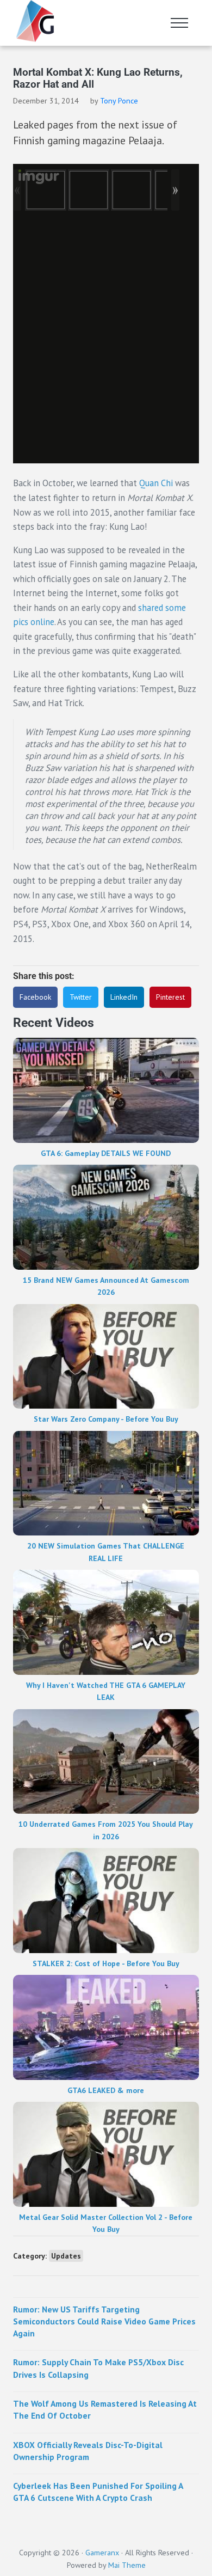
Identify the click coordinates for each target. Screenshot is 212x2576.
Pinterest (170, 997)
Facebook (35, 997)
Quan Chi (156, 483)
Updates (66, 2256)
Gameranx (102, 2553)
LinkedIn (124, 997)
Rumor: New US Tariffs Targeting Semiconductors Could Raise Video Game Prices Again (104, 2321)
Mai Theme (127, 2565)
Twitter (81, 997)
